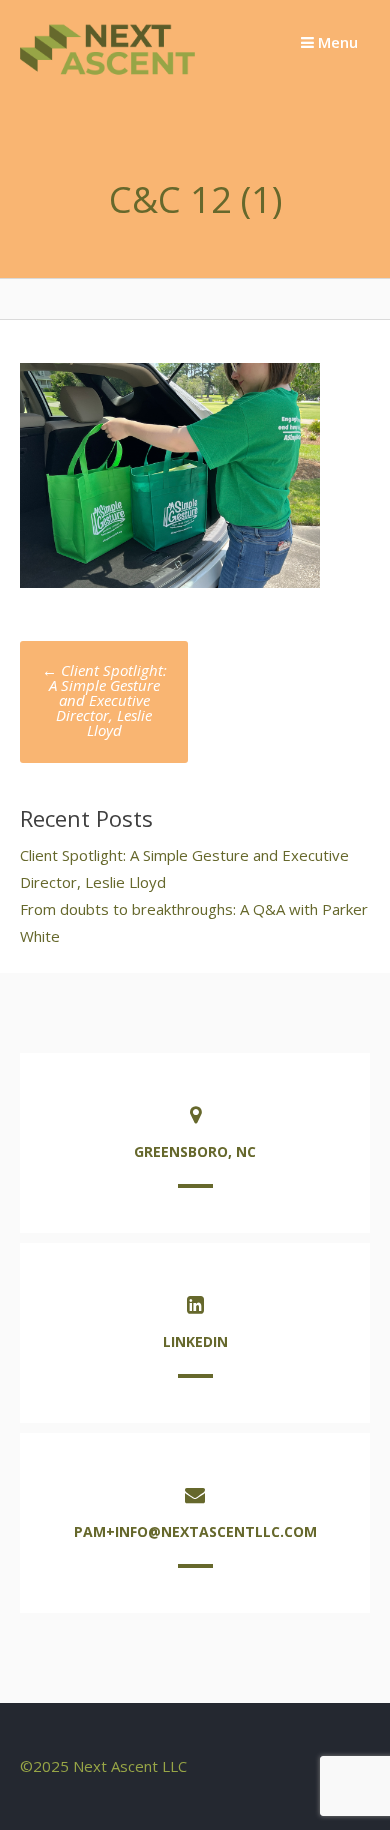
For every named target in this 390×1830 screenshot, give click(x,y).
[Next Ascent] (107, 74)
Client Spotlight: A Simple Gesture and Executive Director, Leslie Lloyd (104, 700)
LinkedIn (195, 1341)
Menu (336, 42)
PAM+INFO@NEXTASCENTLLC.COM (195, 1531)
